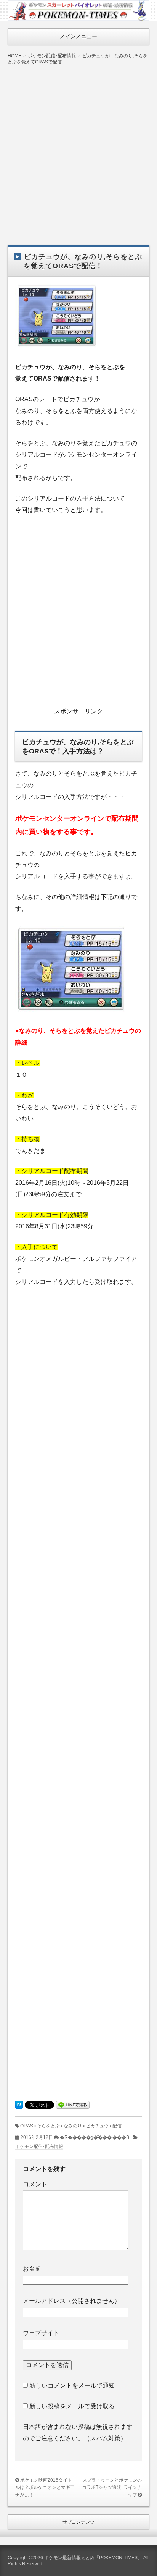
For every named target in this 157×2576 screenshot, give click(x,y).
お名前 (32, 2269)
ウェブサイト (41, 2333)
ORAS (27, 2126)
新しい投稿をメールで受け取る (72, 2406)
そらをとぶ (48, 2126)
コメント (35, 2184)
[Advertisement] (78, 149)
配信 (117, 2126)
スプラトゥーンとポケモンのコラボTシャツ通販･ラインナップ (112, 2488)
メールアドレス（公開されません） (72, 2301)
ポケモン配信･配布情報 (39, 2147)
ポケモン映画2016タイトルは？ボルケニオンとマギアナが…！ (45, 2488)
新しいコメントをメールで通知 (72, 2386)
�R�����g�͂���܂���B (95, 2137)
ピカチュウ (97, 2126)
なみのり (73, 2126)
